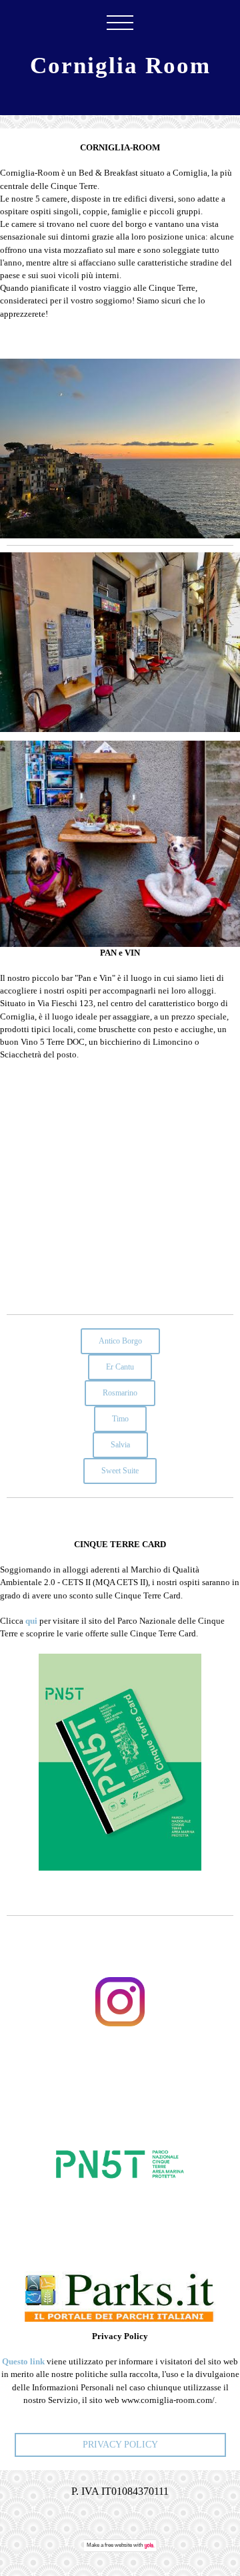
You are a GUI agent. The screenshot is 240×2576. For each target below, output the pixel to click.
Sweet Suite (120, 1471)
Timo (120, 1419)
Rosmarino (120, 1393)
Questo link (23, 2362)
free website (118, 2545)
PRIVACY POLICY (120, 2445)
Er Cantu (120, 1367)
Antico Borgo (120, 1341)
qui (31, 1621)
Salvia (120, 1445)
